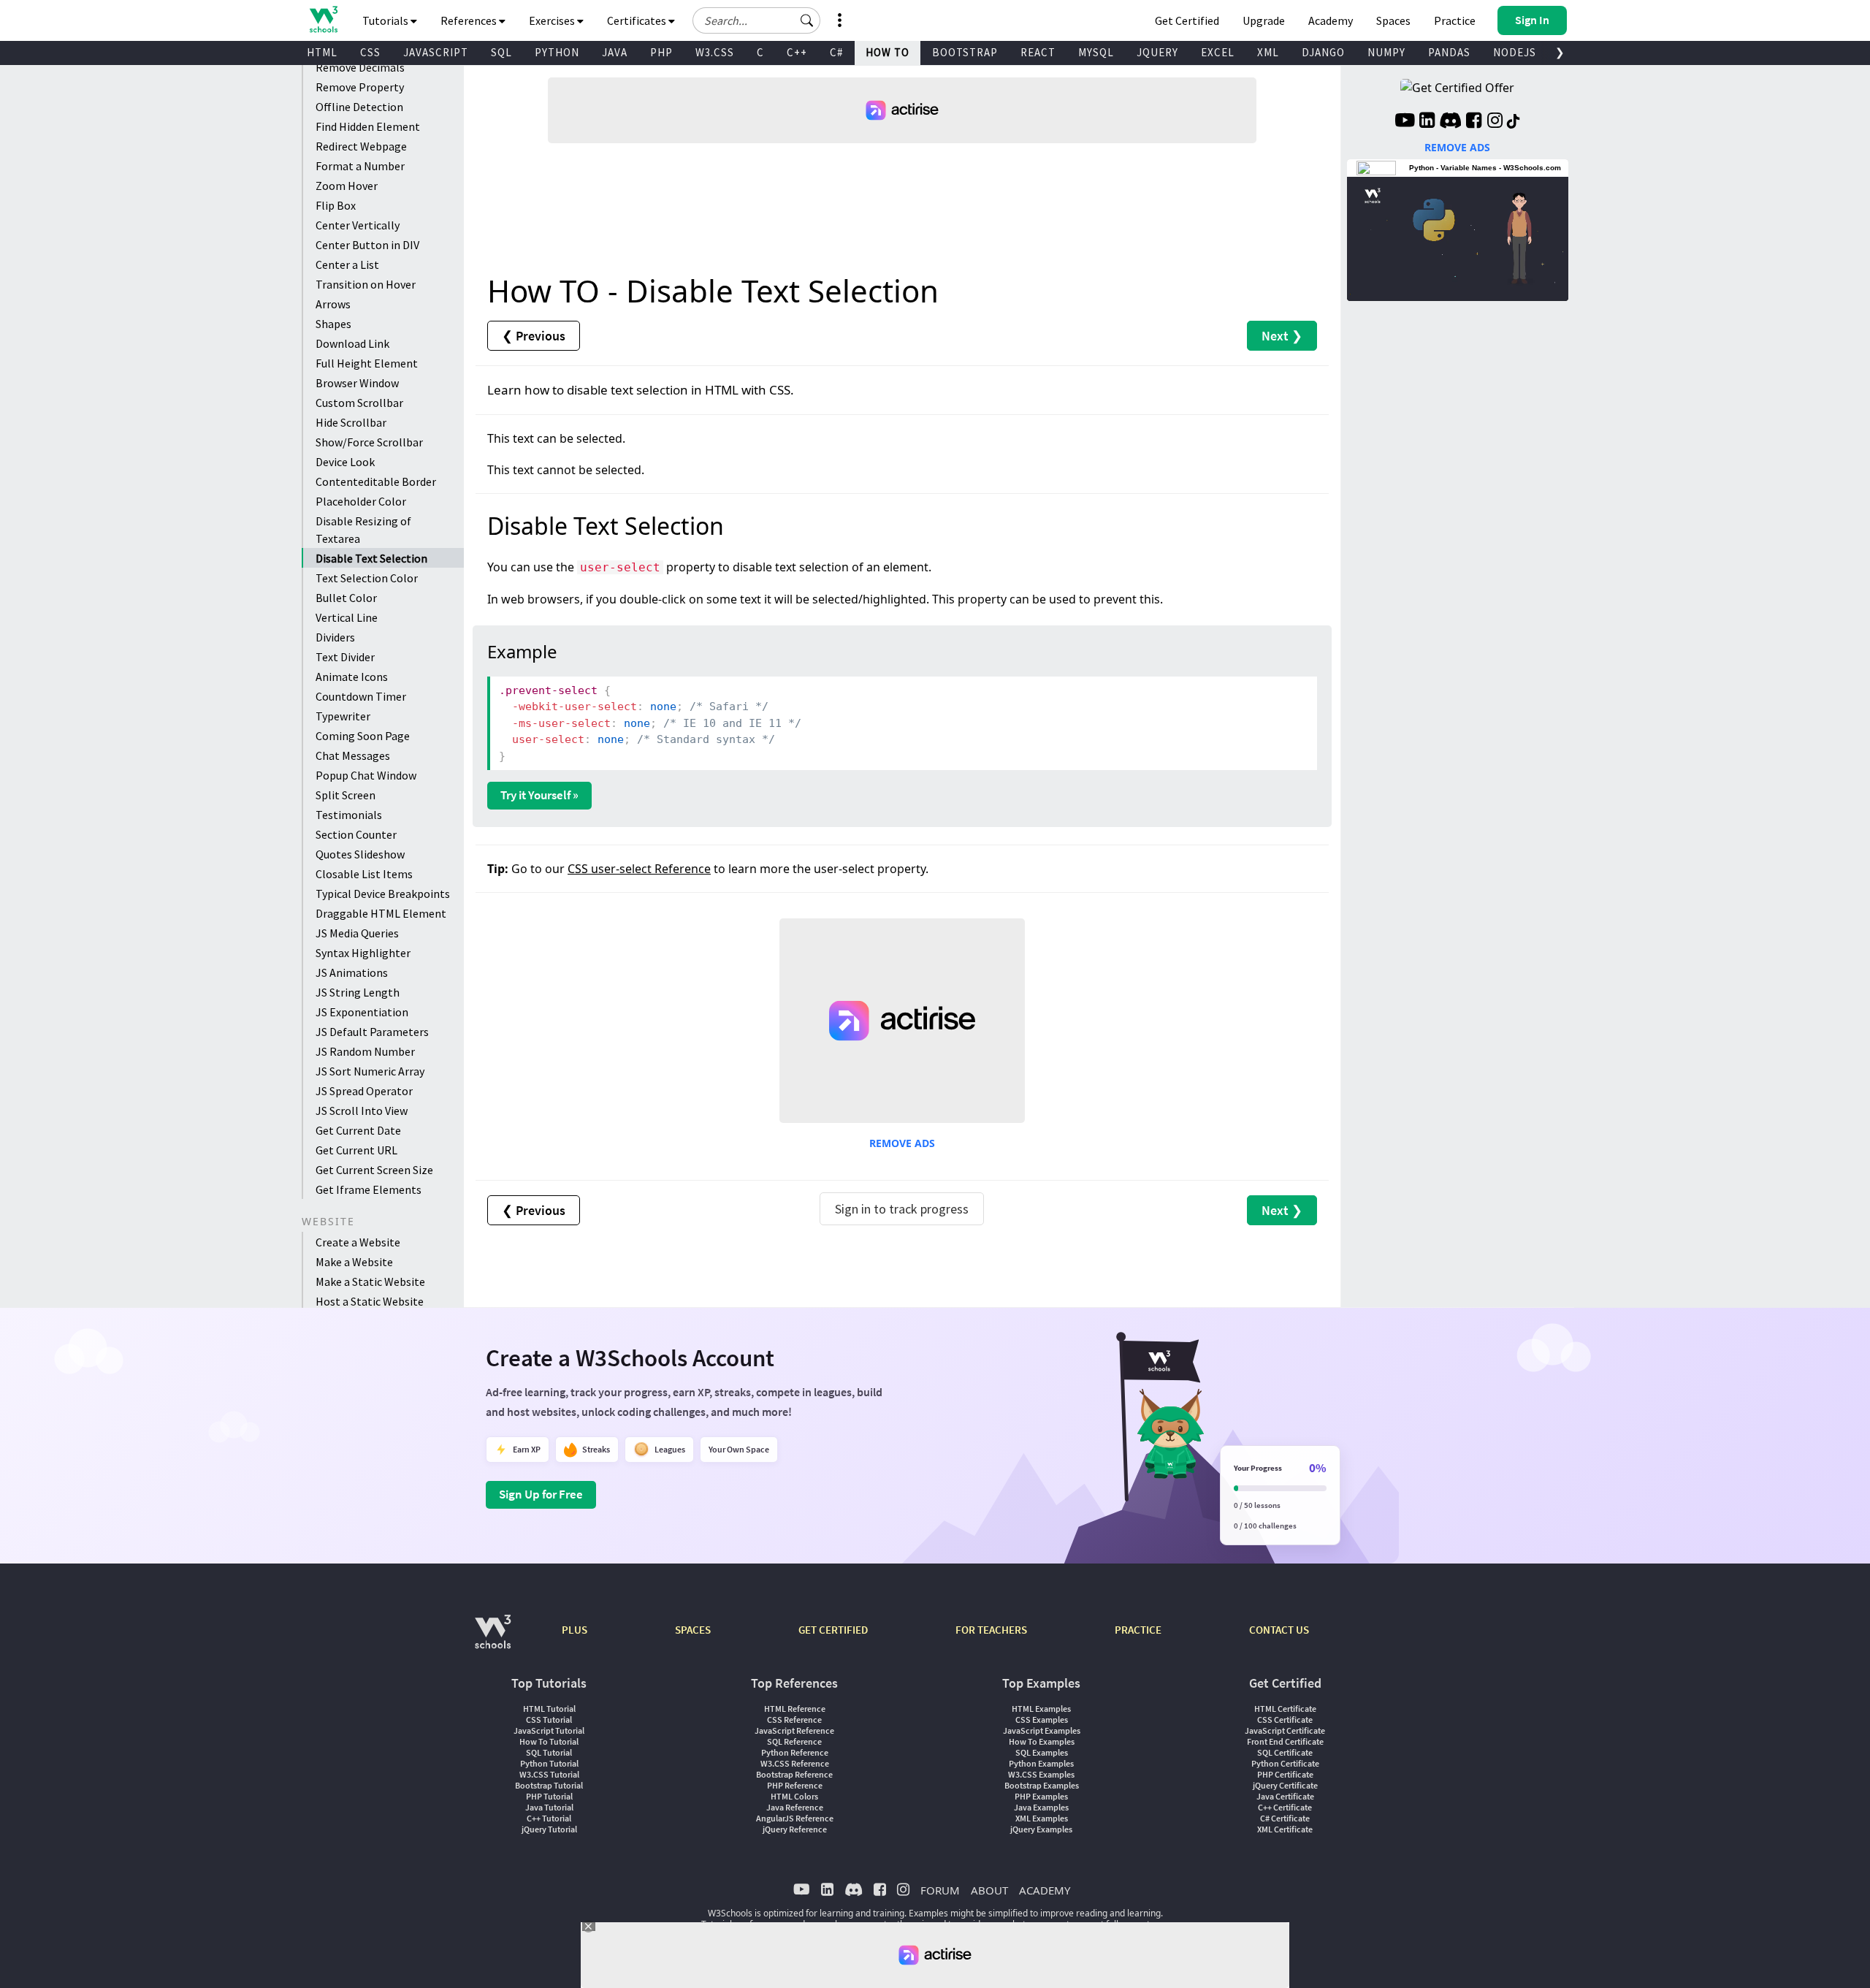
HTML (322, 52)
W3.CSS (715, 52)
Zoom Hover (347, 186)
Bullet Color (346, 598)
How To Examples (1042, 1741)
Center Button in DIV (367, 245)
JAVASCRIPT (436, 52)
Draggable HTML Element (381, 913)
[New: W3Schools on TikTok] (1514, 122)
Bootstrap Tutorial (549, 1785)
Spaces (1393, 20)
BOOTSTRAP (965, 52)
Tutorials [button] (386, 20)
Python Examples (1041, 1763)
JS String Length (358, 992)
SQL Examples (1042, 1752)
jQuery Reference (795, 1829)
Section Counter (356, 834)
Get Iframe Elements (369, 1189)
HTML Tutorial (549, 1709)
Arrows (333, 304)
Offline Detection (359, 107)
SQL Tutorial (549, 1752)
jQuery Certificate (1285, 1785)
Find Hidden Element (368, 126)
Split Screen (346, 795)
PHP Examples (1041, 1796)
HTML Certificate (1285, 1709)
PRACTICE (1138, 1630)
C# (836, 52)
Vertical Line (347, 617)
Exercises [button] (553, 20)
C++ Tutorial (549, 1818)
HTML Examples (1041, 1709)
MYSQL (1096, 52)
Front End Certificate (1285, 1741)
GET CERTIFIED (833, 1630)
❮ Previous (534, 336)
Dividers (335, 637)
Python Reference (795, 1752)
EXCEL (1218, 52)
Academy (1331, 20)
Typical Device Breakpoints (383, 894)
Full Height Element (367, 363)
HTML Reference (795, 1709)
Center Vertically (358, 225)
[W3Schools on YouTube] (1405, 122)
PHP (661, 52)
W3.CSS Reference (795, 1763)
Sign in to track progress (902, 1209)
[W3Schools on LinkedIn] (1427, 122)
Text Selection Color (367, 578)
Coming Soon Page (363, 736)
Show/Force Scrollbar (369, 442)
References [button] (470, 20)
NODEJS (1515, 52)
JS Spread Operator (364, 1091)
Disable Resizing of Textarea (363, 530)
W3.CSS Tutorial (549, 1774)
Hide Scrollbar (351, 422)
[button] (807, 20)
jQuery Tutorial (549, 1829)
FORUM (940, 1890)
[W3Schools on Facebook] (1474, 122)
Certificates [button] (638, 20)
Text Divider (345, 657)
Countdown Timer (361, 696)
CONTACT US (1279, 1630)
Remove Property (360, 87)
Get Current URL (356, 1150)
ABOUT (989, 1890)
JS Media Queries (357, 933)
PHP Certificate (1285, 1774)
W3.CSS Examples (1041, 1774)
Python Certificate (1285, 1763)
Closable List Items (364, 874)
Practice (1455, 20)
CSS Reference (794, 1719)
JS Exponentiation (362, 1012)
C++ (797, 52)
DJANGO (1323, 52)
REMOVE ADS (902, 1143)
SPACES (693, 1630)
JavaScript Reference (794, 1730)
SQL (501, 52)
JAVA (615, 52)
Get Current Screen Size (374, 1170)
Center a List (347, 264)
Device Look (345, 462)
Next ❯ (1282, 336)
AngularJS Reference (795, 1818)
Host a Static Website (370, 1301)
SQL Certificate (1285, 1752)
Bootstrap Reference (794, 1774)
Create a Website (358, 1242)
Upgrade (1264, 20)
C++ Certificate (1285, 1807)
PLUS (575, 1630)
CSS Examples (1042, 1719)
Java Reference (795, 1807)
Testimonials (349, 815)
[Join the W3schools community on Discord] (1450, 122)
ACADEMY (1045, 1890)
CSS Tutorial (549, 1719)
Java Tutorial (549, 1807)
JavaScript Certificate (1285, 1730)
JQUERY (1157, 52)
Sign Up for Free (541, 1494)
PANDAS (1449, 52)
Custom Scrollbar (359, 403)
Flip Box (336, 205)
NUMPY (1386, 52)
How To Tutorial (549, 1741)
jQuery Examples (1041, 1829)
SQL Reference (794, 1741)
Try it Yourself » (539, 795)
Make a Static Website (370, 1281)
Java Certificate (1285, 1796)
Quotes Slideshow (360, 854)
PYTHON (557, 52)
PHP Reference (795, 1785)
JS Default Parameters (372, 1032)
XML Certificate (1285, 1829)
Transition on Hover (366, 284)
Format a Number (360, 166)
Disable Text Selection (371, 558)
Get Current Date (358, 1130)
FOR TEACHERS (991, 1630)
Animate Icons (352, 677)
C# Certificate (1285, 1818)
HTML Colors (794, 1796)
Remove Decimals (360, 67)
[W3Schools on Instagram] (1495, 122)
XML (1268, 52)
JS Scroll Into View (362, 1111)
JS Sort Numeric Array (370, 1071)
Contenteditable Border (376, 481)
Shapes (333, 324)
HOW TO (888, 52)
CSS (370, 52)
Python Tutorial (549, 1763)
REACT (1038, 52)
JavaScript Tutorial (549, 1730)
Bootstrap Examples (1042, 1785)
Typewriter (343, 716)
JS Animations (352, 972)
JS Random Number (365, 1051)
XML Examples (1042, 1818)
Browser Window (357, 383)
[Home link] (323, 19)
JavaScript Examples (1042, 1730)
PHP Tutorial (549, 1796)
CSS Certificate (1285, 1719)
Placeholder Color (361, 501)
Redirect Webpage (361, 146)
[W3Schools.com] (493, 1639)
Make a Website (354, 1262)
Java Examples (1041, 1807)
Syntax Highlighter (363, 953)
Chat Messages (353, 755)
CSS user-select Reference (639, 869)
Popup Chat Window (366, 775)
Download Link (352, 343)
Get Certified (1187, 20)
